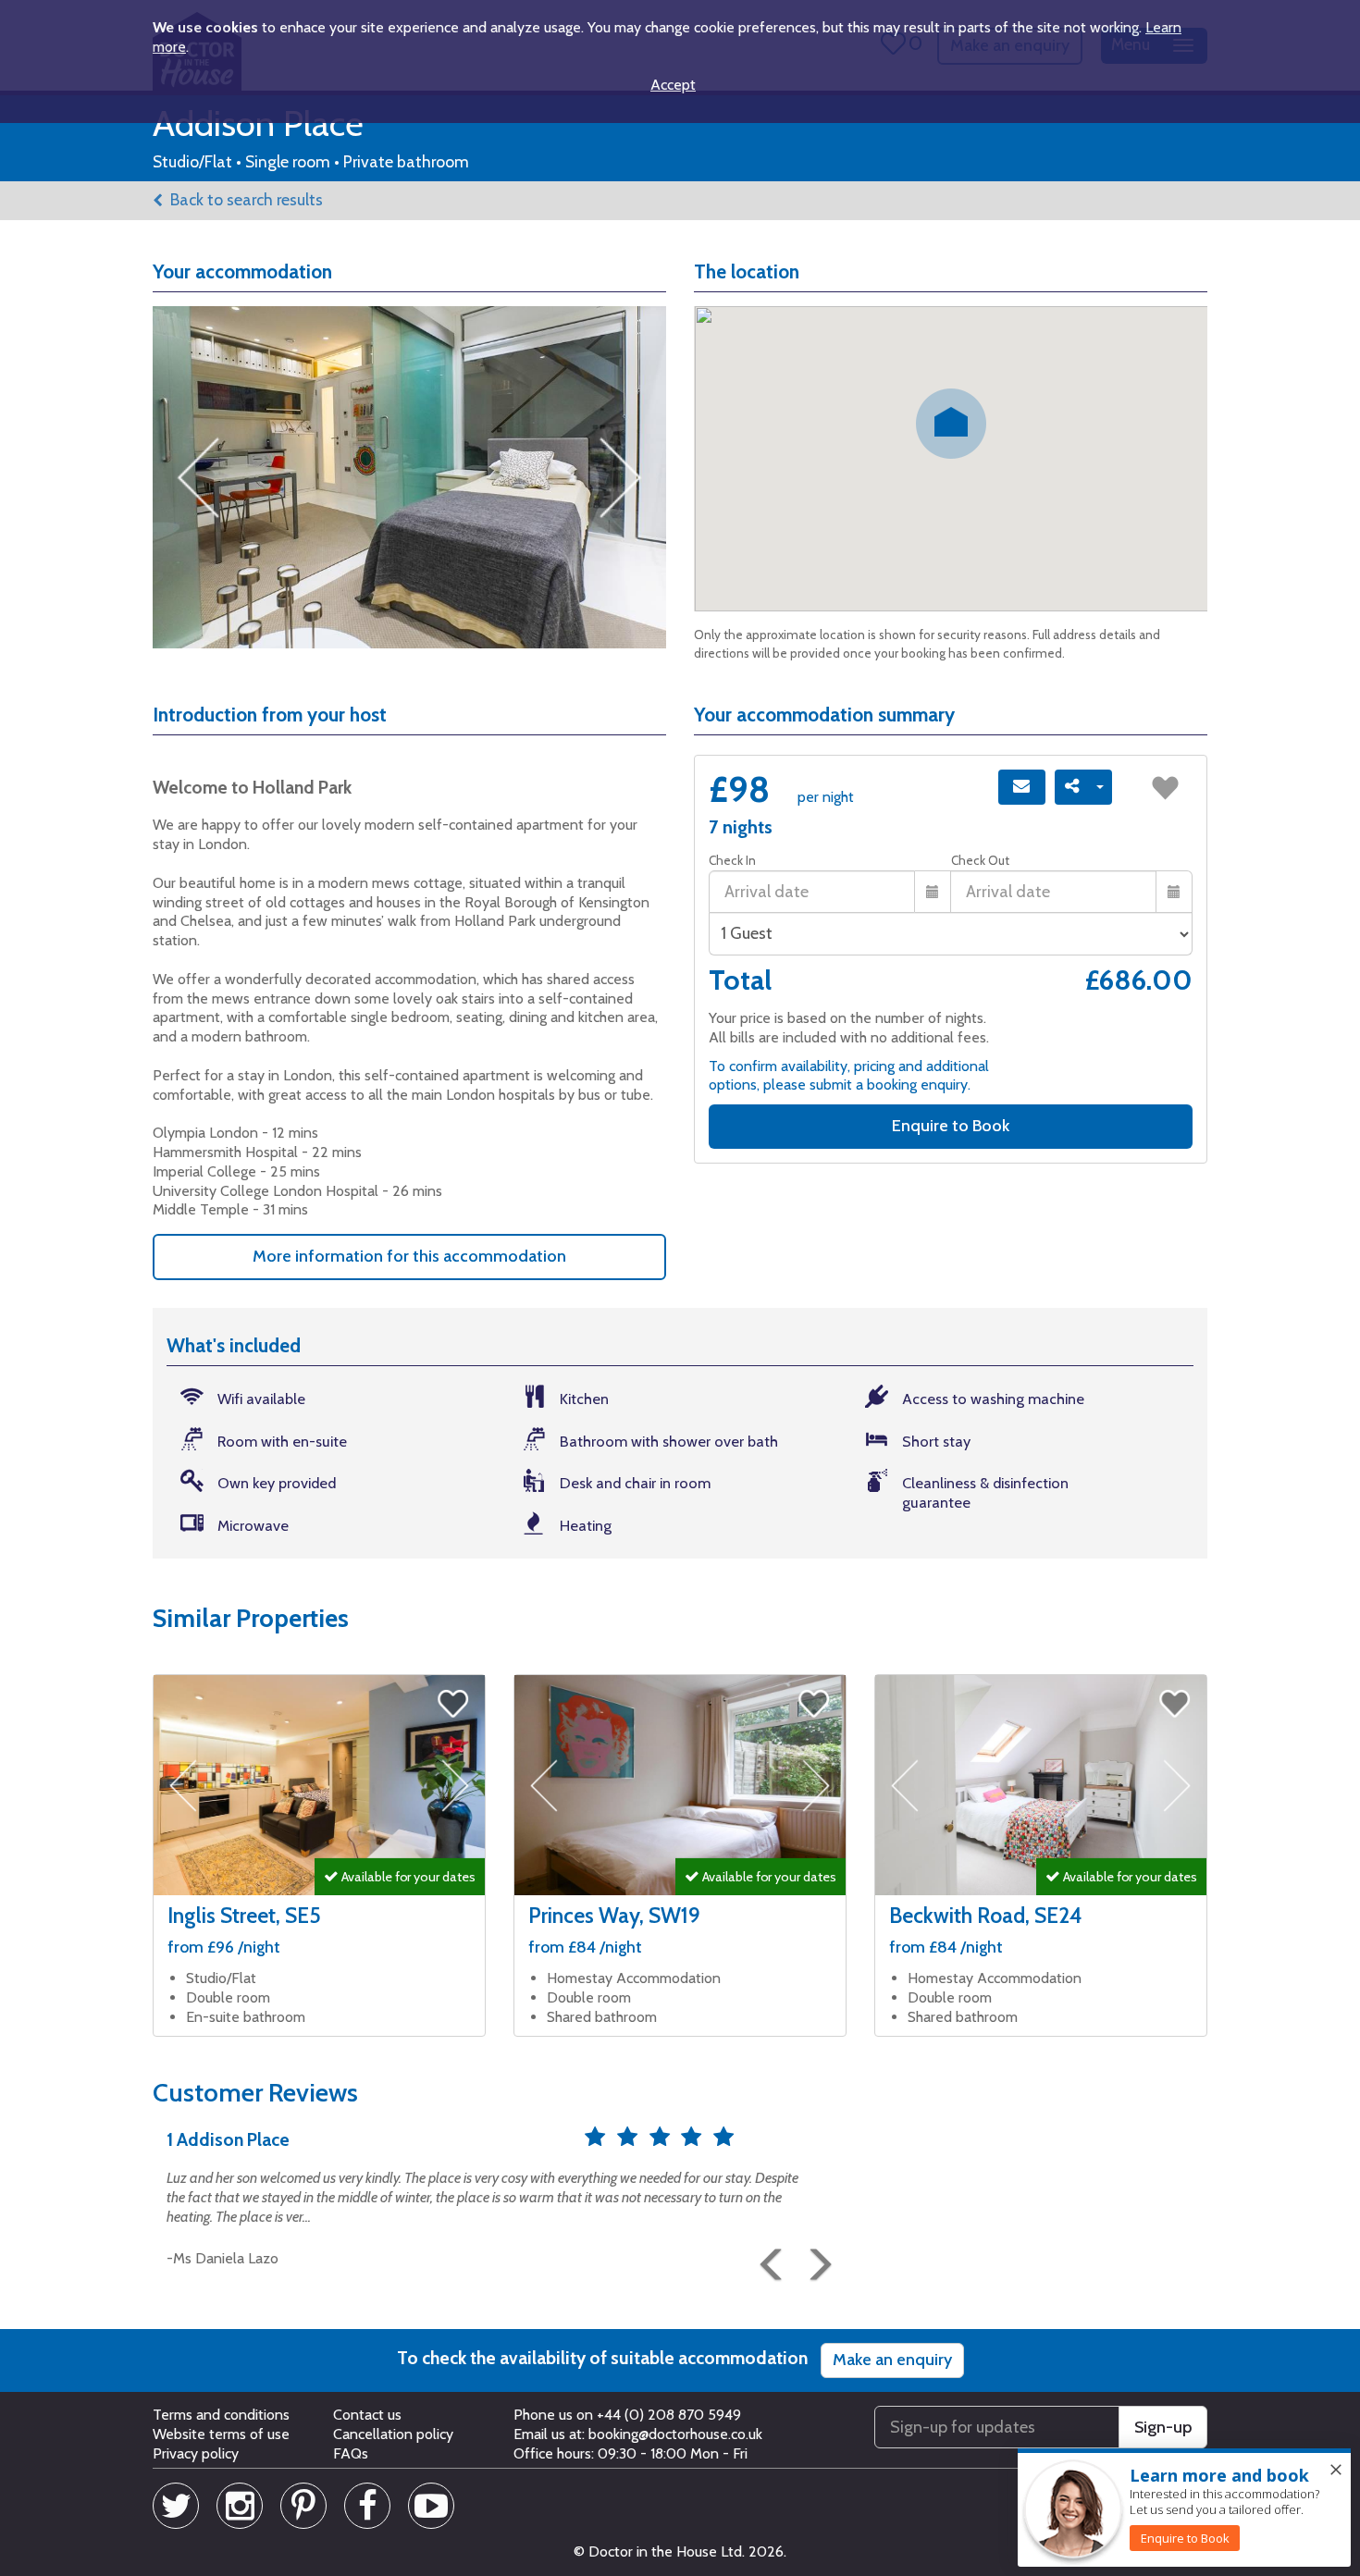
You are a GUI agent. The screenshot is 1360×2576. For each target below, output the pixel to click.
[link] (1185, 2538)
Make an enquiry (892, 2360)
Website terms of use (221, 2434)
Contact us (367, 2415)
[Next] (814, 2257)
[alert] (1184, 2508)
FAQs (351, 2453)
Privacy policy (196, 2453)
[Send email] (1022, 787)
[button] (768, 2257)
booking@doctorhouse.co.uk (675, 2434)
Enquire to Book (951, 1126)
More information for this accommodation (409, 1256)
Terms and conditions (221, 2415)
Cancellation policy (393, 2434)
